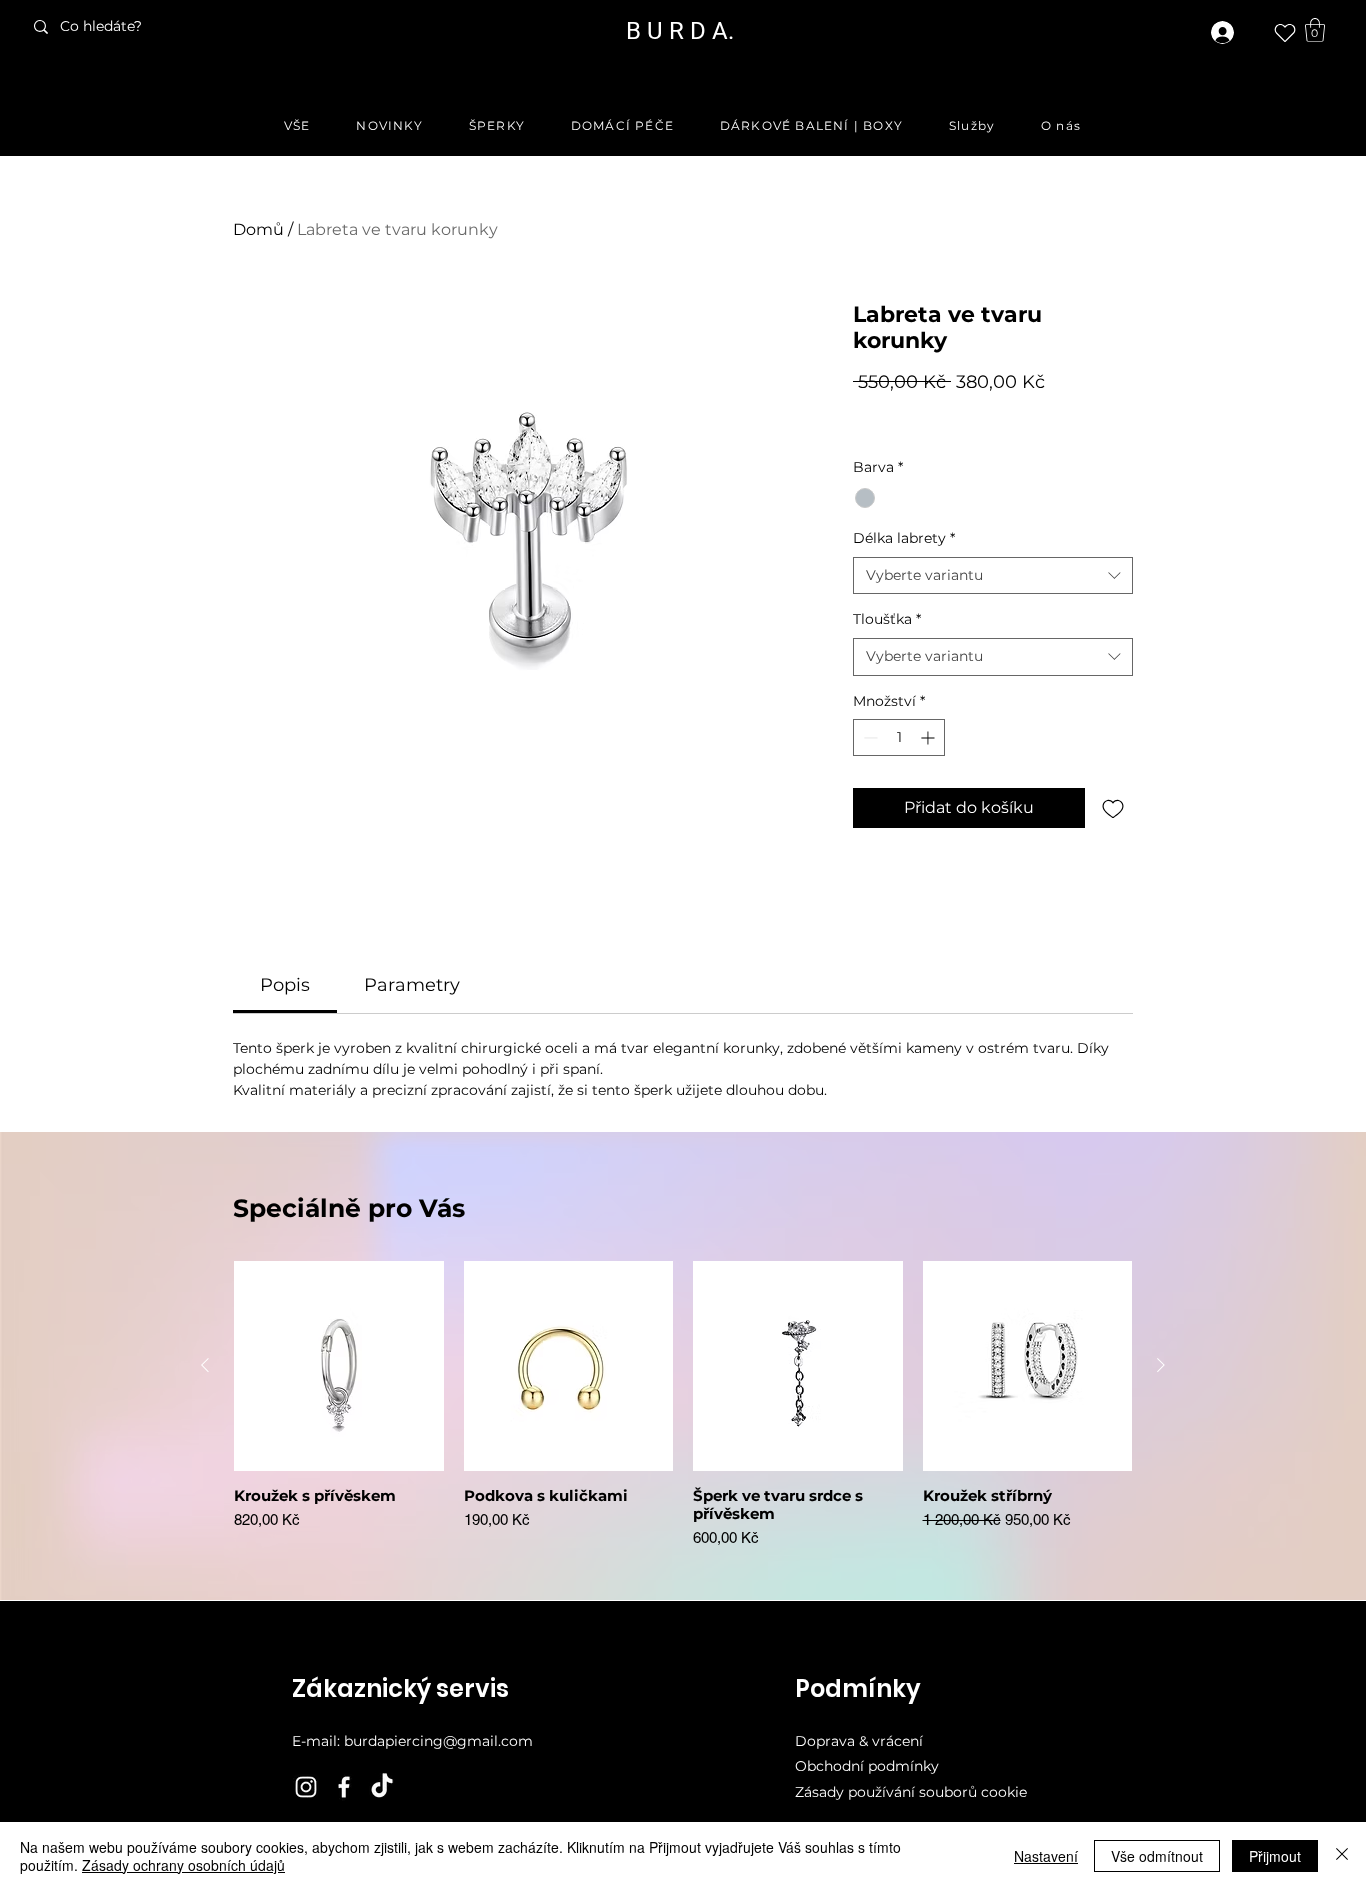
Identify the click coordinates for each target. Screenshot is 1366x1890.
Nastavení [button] (1046, 1856)
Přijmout (1275, 1856)
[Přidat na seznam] (1113, 808)
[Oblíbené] (1285, 33)
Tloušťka (887, 619)
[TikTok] (382, 1787)
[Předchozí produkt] (205, 1365)
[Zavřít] (1342, 1856)
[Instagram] (306, 1787)
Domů (258, 229)
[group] (683, 1414)
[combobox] (993, 576)
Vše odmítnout (1157, 1856)
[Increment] (929, 737)
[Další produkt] (1161, 1365)
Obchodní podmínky (867, 1766)
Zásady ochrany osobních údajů (183, 1865)
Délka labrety (904, 538)
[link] (1315, 30)
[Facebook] (344, 1787)
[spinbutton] (899, 737)
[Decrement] (868, 737)
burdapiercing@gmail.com (438, 1741)
